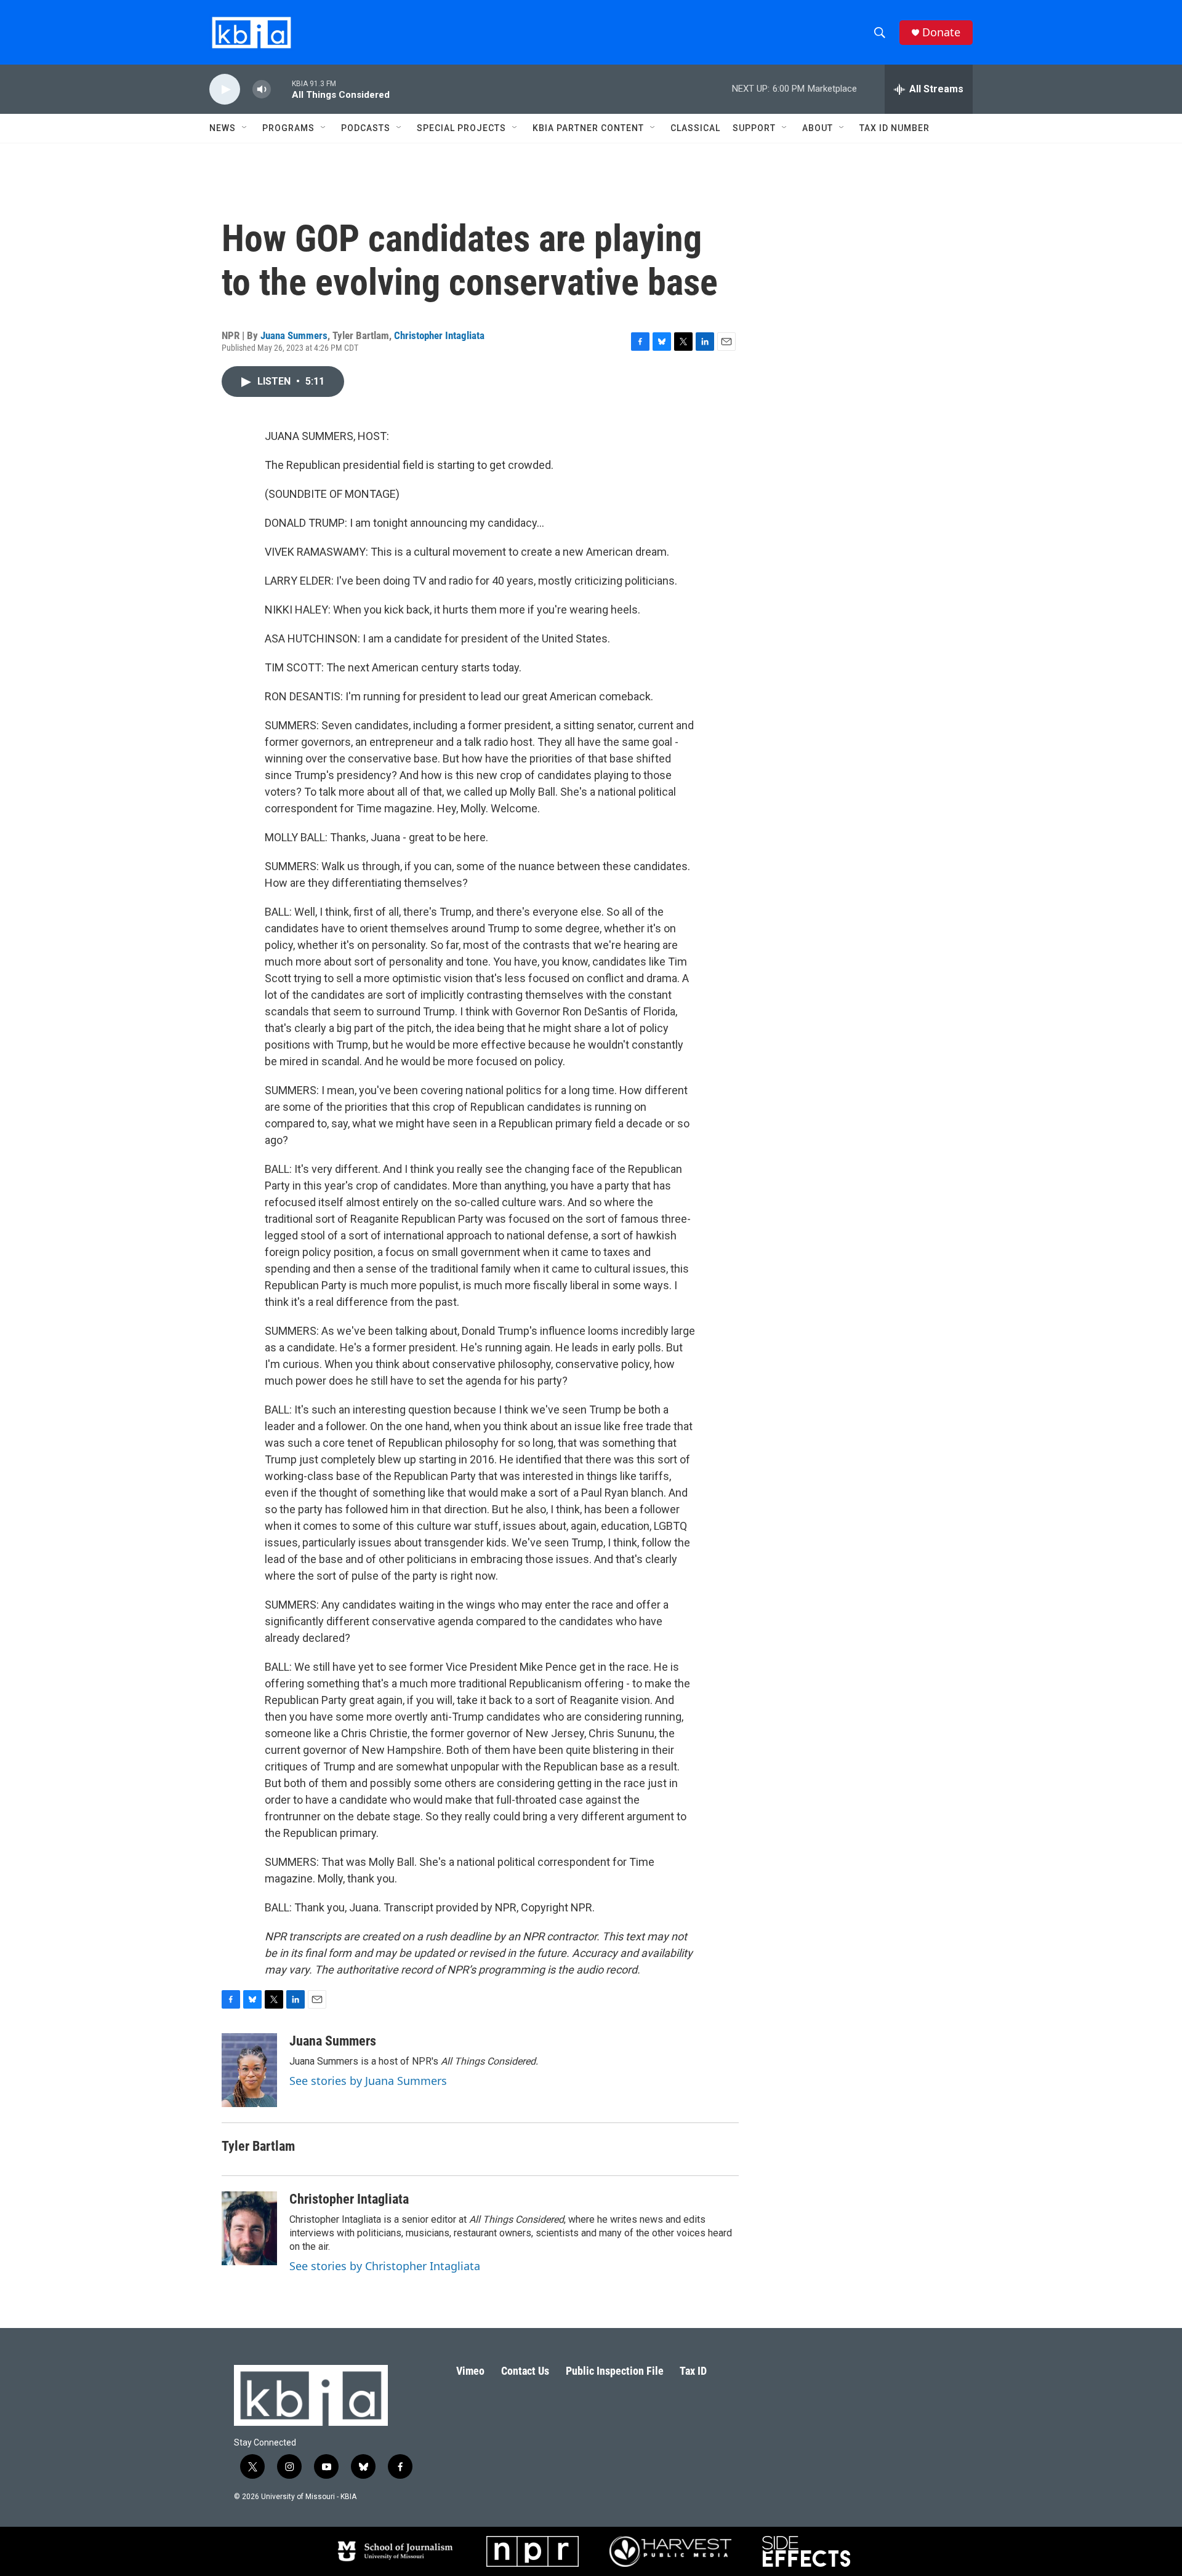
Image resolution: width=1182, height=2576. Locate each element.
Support (754, 128)
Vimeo (470, 2371)
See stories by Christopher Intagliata (385, 2266)
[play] (225, 90)
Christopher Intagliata (439, 335)
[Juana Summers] (249, 2070)
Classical (695, 128)
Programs (288, 128)
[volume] (262, 90)
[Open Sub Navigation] (245, 128)
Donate (941, 32)
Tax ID (693, 2371)
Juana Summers (294, 335)
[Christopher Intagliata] (249, 2228)
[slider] (281, 89)
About (818, 128)
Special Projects (461, 128)
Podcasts (366, 128)
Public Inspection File (615, 2371)
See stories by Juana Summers (368, 2081)
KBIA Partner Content (588, 128)
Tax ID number (895, 128)
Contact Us (525, 2371)
